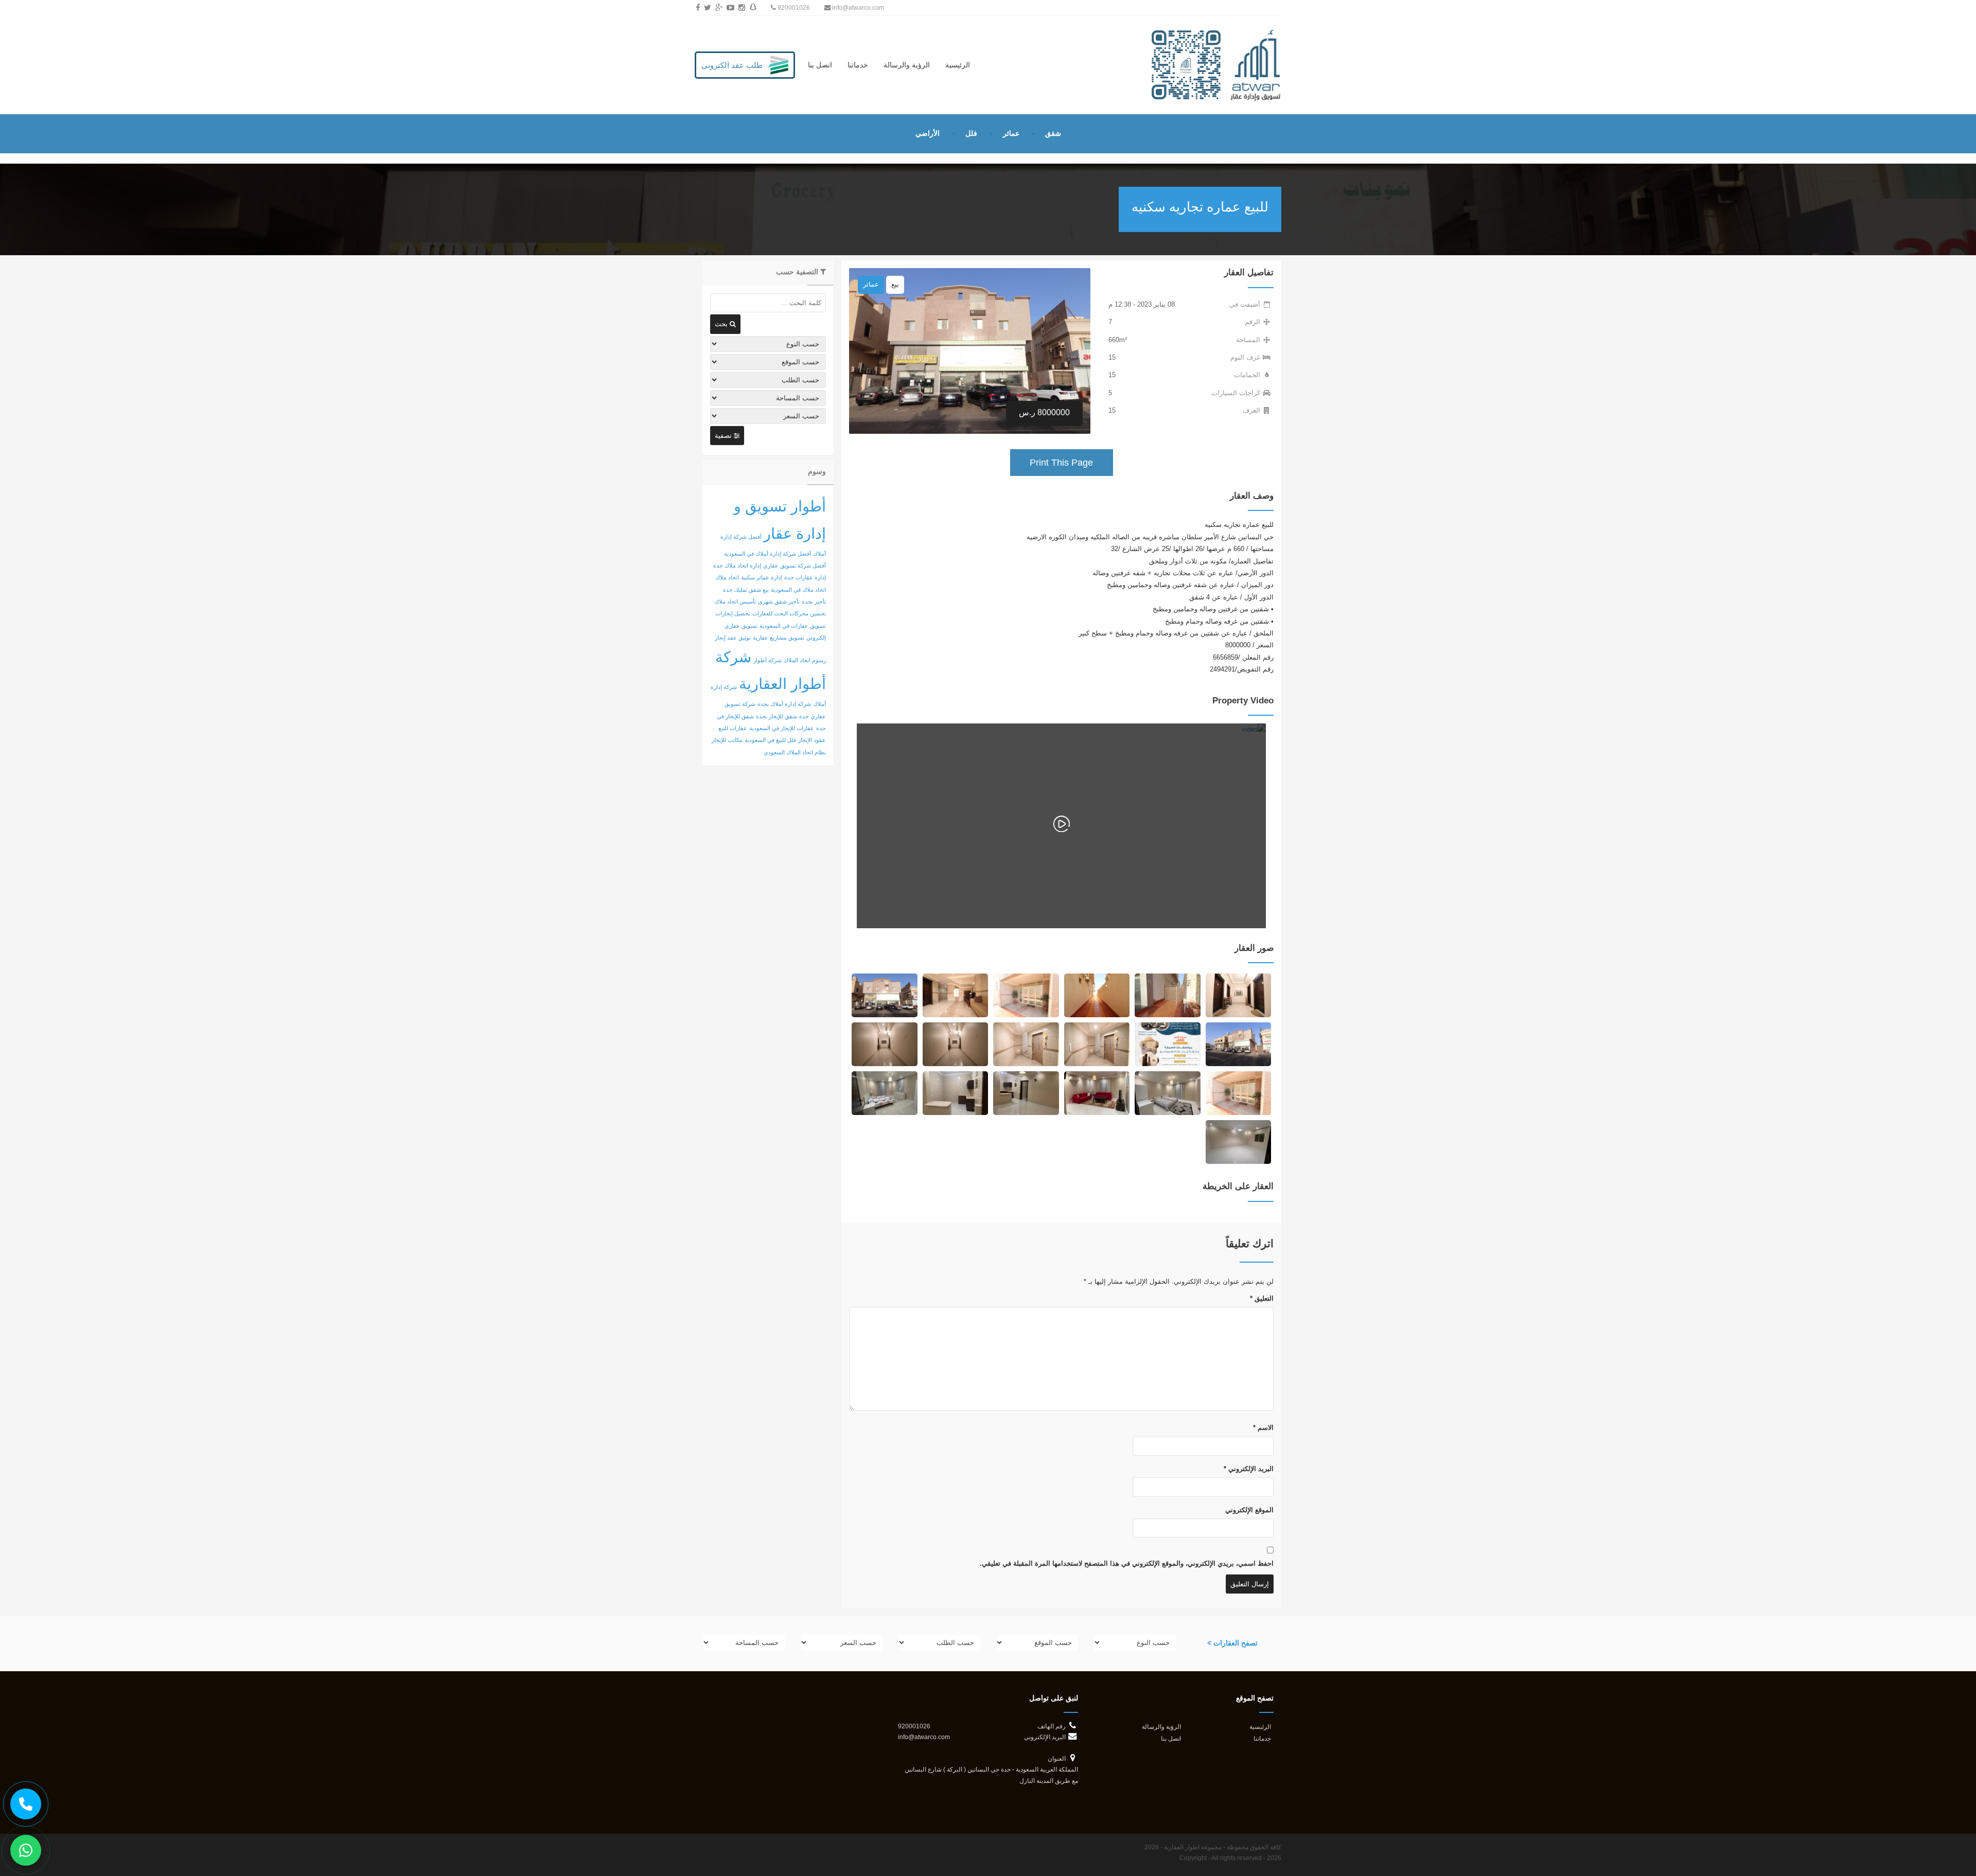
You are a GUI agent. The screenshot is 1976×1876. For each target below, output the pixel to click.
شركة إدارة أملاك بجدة (784, 704)
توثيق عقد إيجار (733, 638)
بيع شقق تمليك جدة (746, 590)
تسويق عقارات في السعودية (793, 626)
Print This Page (1061, 463)
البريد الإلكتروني (1249, 1469)
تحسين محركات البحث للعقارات (789, 613)
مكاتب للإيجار (727, 740)
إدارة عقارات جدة (805, 577)
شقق (1053, 133)
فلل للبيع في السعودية (770, 740)
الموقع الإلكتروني (1249, 1510)
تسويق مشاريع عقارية (779, 638)
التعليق (1262, 1298)
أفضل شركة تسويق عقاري (795, 565)
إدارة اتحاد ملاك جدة (737, 565)
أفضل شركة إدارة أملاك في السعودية (768, 554)
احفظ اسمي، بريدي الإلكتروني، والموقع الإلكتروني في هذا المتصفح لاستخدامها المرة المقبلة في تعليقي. (1127, 1563)
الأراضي (928, 133)
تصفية (724, 436)
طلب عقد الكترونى (732, 65)
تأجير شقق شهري (779, 601)
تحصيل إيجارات (733, 613)
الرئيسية (958, 65)
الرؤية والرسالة (907, 65)
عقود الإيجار (812, 740)
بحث (722, 324)
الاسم (1263, 1428)
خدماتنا (858, 65)
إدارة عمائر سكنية (762, 577)
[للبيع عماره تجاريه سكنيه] (1238, 995)
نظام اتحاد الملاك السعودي (795, 752)
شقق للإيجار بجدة (777, 716)
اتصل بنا (820, 65)
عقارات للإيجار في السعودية (782, 728)
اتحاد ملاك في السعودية (798, 590)
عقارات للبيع (733, 728)
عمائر (1011, 133)
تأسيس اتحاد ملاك (735, 601)
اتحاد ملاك (727, 577)
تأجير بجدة (814, 601)
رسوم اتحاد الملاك (805, 660)
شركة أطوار (768, 660)
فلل (971, 133)
